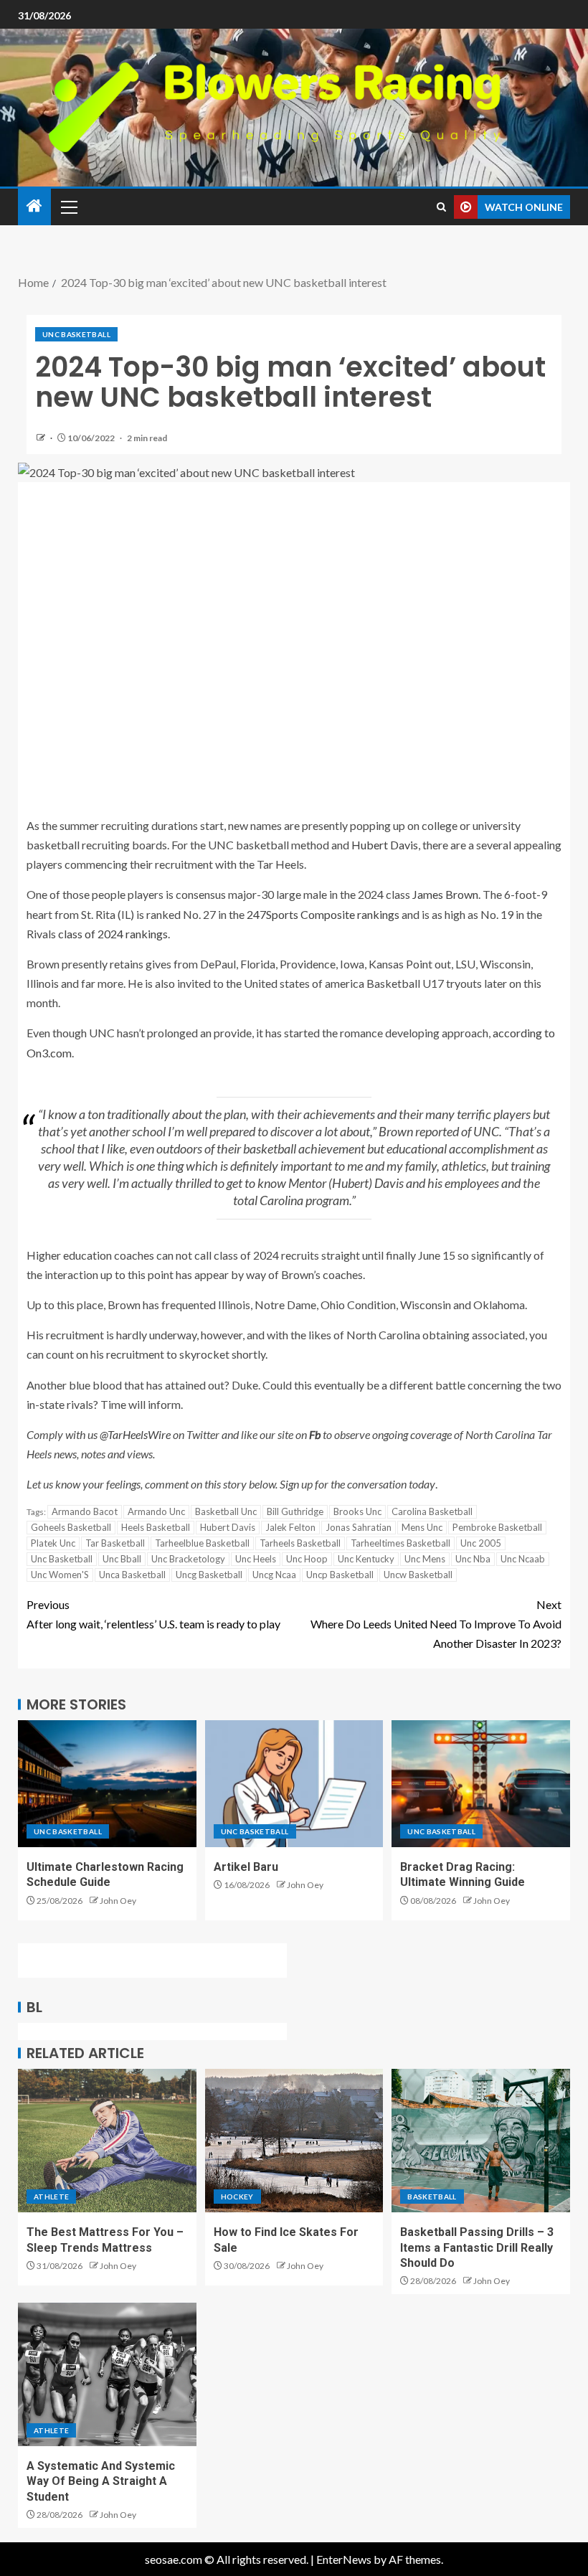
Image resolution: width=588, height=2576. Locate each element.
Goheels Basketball (71, 1527)
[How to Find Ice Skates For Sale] (294, 2141)
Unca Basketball (132, 1575)
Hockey (237, 2197)
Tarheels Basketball (300, 1543)
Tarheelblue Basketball (202, 1543)
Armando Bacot (85, 1511)
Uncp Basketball (340, 1575)
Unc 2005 (481, 1543)
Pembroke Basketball (497, 1527)
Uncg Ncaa (274, 1575)
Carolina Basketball (432, 1511)
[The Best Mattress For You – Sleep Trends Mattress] (107, 2141)
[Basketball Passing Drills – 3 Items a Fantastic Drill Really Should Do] (481, 2141)
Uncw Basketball (418, 1575)
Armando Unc (156, 1511)
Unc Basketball (76, 334)
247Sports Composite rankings (323, 914)
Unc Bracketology (188, 1559)
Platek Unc (53, 1543)
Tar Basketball (115, 1543)
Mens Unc (422, 1527)
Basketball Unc (226, 1511)
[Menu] (68, 207)
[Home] (34, 206)
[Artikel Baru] (294, 1784)
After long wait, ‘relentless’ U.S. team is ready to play (153, 1614)
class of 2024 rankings (113, 934)
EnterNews (344, 2559)
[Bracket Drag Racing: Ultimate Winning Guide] (481, 1784)
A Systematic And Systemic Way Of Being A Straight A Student (101, 2481)
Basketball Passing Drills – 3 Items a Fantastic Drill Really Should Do (477, 2247)
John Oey (118, 1901)
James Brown (445, 894)
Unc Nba (473, 1559)
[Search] (441, 207)
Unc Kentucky (366, 1559)
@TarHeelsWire (135, 1434)
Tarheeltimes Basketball (400, 1543)
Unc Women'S (60, 1575)
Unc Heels (256, 1559)
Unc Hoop (307, 1559)
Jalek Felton (290, 1527)
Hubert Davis (385, 845)
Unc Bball (122, 1559)
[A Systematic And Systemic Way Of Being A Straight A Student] (107, 2374)
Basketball (432, 2197)
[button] (68, 207)
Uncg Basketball (209, 1575)
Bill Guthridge (295, 1511)
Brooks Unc (357, 1511)
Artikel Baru (246, 1867)
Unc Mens (425, 1559)
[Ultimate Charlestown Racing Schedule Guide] (107, 1784)
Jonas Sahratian (359, 1527)
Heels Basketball (156, 1527)
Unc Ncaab (523, 1559)
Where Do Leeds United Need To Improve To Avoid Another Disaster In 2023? (436, 1624)
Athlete (51, 2197)
